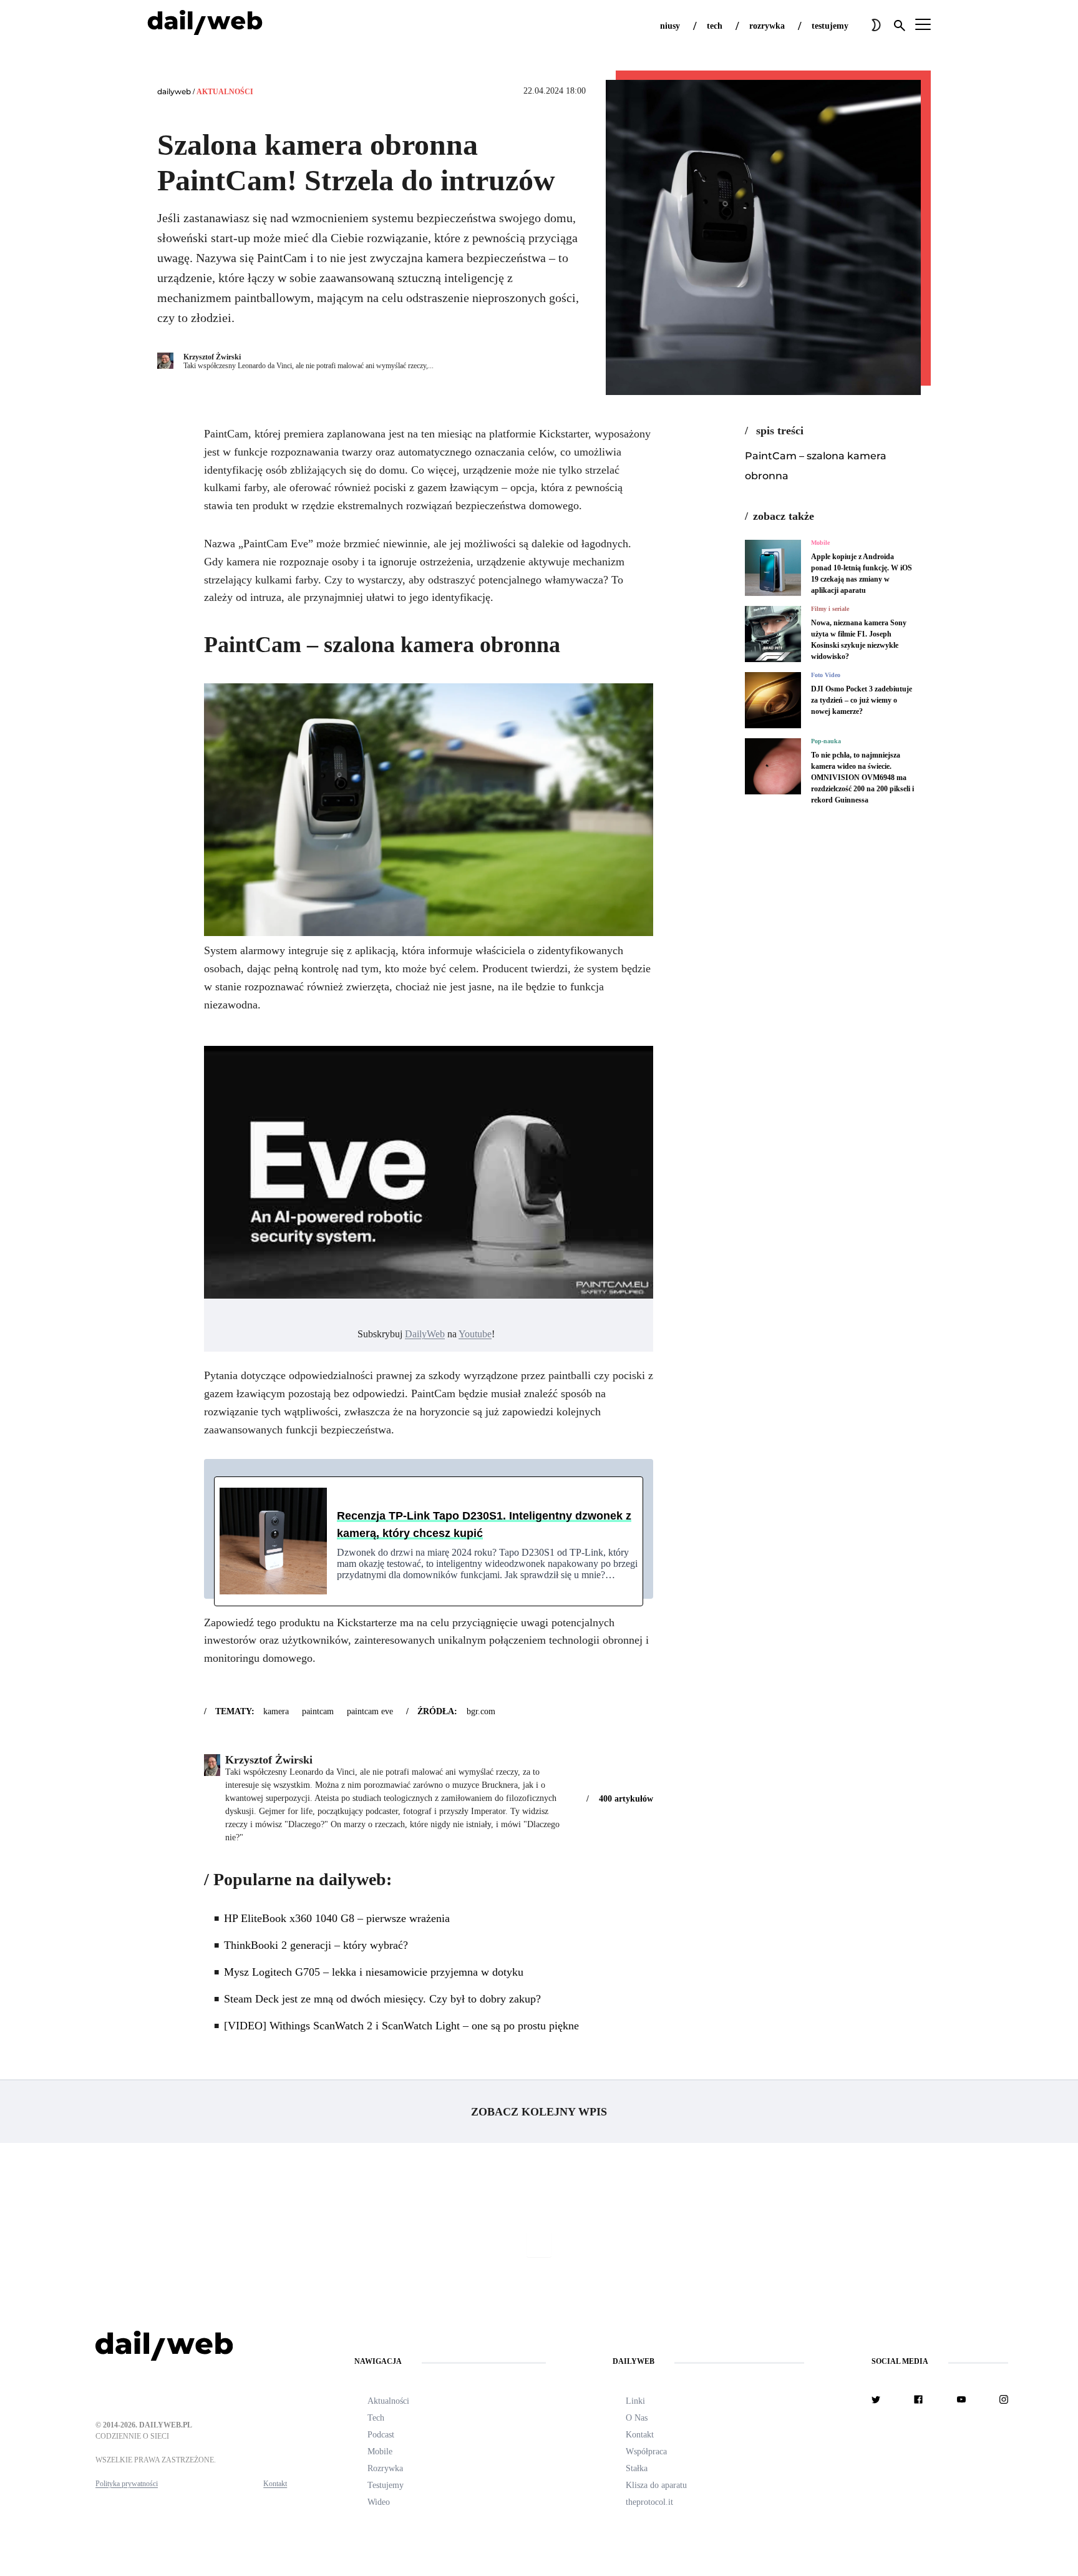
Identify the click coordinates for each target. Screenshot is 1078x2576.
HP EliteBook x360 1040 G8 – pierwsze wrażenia (337, 1918)
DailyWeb (425, 1334)
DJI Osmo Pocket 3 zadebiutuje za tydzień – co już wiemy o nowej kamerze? (862, 700)
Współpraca (646, 2452)
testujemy (830, 26)
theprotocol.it (649, 2502)
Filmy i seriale (830, 609)
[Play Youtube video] (429, 1172)
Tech (376, 2418)
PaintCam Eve (370, 1711)
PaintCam (318, 1711)
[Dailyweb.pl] (205, 25)
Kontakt (275, 2484)
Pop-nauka (826, 741)
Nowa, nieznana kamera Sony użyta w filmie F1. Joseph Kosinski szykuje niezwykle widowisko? (859, 640)
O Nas (637, 2418)
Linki (635, 2401)
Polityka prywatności (127, 2484)
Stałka (637, 2468)
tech (715, 26)
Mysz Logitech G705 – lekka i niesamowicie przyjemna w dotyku (374, 1972)
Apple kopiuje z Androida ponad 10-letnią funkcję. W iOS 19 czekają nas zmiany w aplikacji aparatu (862, 573)
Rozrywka (385, 2468)
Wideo (379, 2502)
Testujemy (386, 2485)
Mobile (820, 543)
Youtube (475, 1334)
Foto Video (826, 675)
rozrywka (767, 26)
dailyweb (174, 91)
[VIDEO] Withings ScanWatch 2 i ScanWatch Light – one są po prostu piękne (401, 2026)
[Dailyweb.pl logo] (191, 2348)
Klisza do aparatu (656, 2485)
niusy (670, 26)
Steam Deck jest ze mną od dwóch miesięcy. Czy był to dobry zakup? (382, 1999)
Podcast (381, 2435)
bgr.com (481, 1711)
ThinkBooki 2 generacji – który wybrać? (316, 1945)
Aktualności (225, 92)
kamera (276, 1711)
